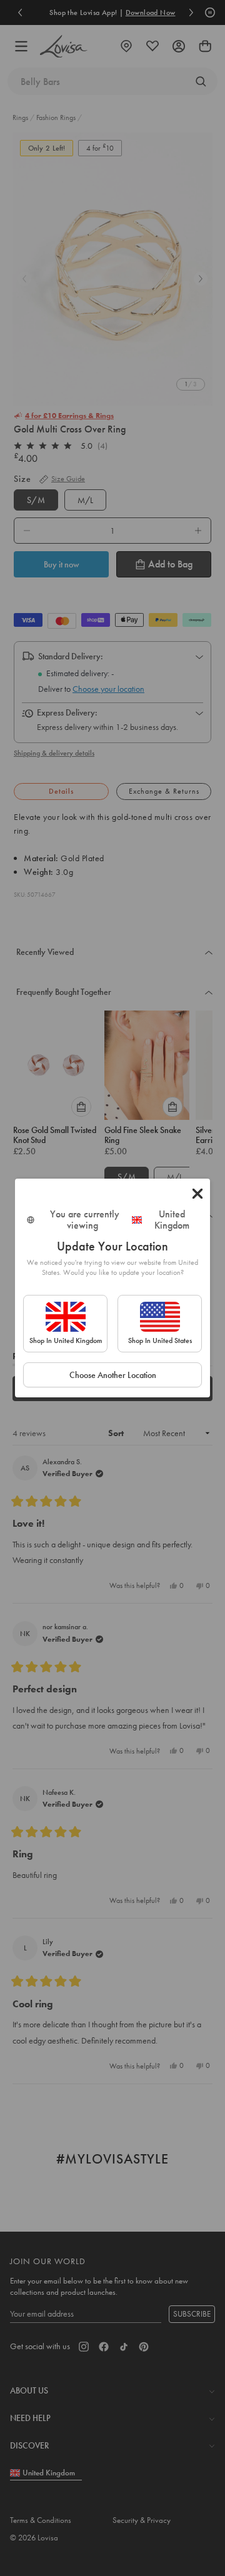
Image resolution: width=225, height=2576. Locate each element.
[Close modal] (197, 1194)
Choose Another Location (113, 1375)
